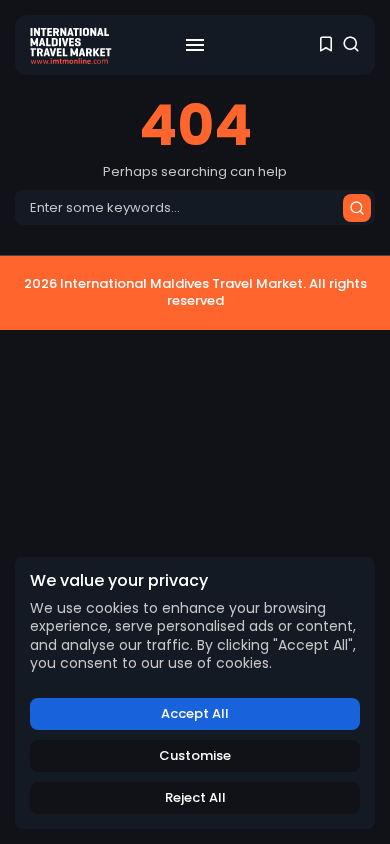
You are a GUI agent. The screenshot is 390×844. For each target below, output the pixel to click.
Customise (195, 755)
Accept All (195, 713)
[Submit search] (357, 208)
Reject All (195, 797)
